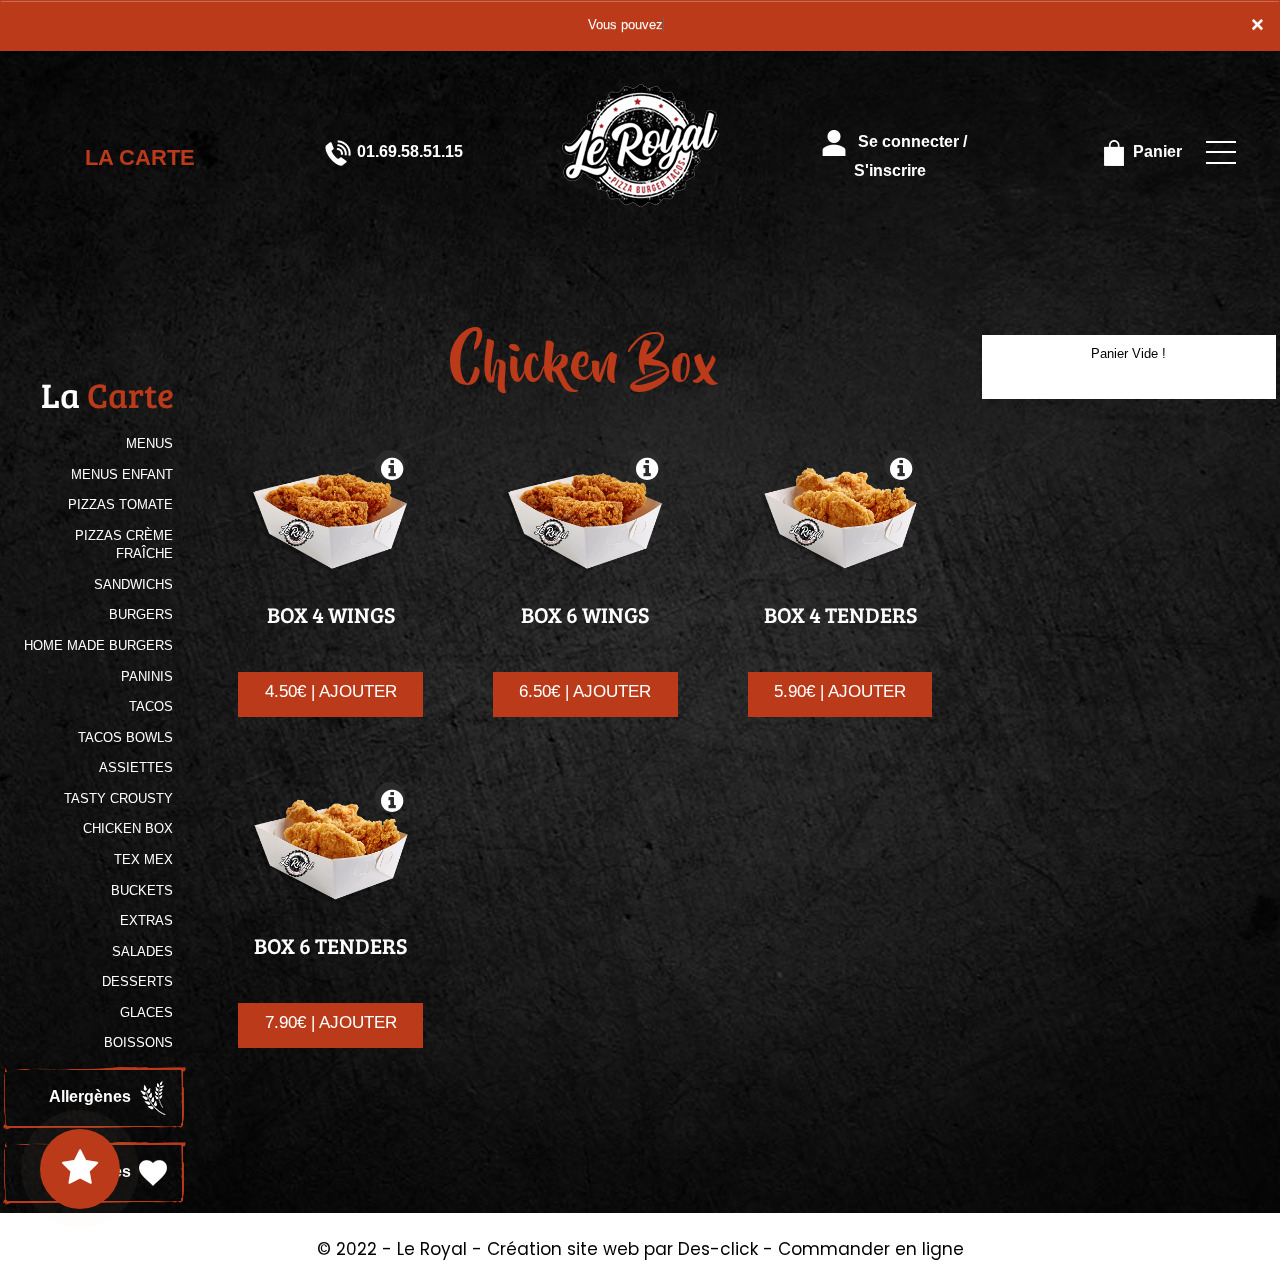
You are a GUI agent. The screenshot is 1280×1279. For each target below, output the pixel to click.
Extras (146, 920)
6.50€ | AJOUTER (585, 691)
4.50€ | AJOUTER (331, 691)
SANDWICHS (133, 584)
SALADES (142, 951)
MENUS (149, 443)
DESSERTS (137, 981)
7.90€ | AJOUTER (331, 1022)
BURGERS (141, 614)
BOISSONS (138, 1042)
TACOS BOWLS (125, 737)
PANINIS (147, 676)
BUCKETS (142, 890)
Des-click (718, 1249)
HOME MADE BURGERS (98, 645)
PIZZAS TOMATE (120, 504)
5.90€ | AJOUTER (840, 691)
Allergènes (92, 1096)
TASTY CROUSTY (118, 798)
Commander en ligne (871, 1249)
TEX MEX (143, 859)
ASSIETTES (136, 767)
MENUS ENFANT (122, 474)
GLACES (146, 1012)
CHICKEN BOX (128, 828)
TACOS (151, 706)
